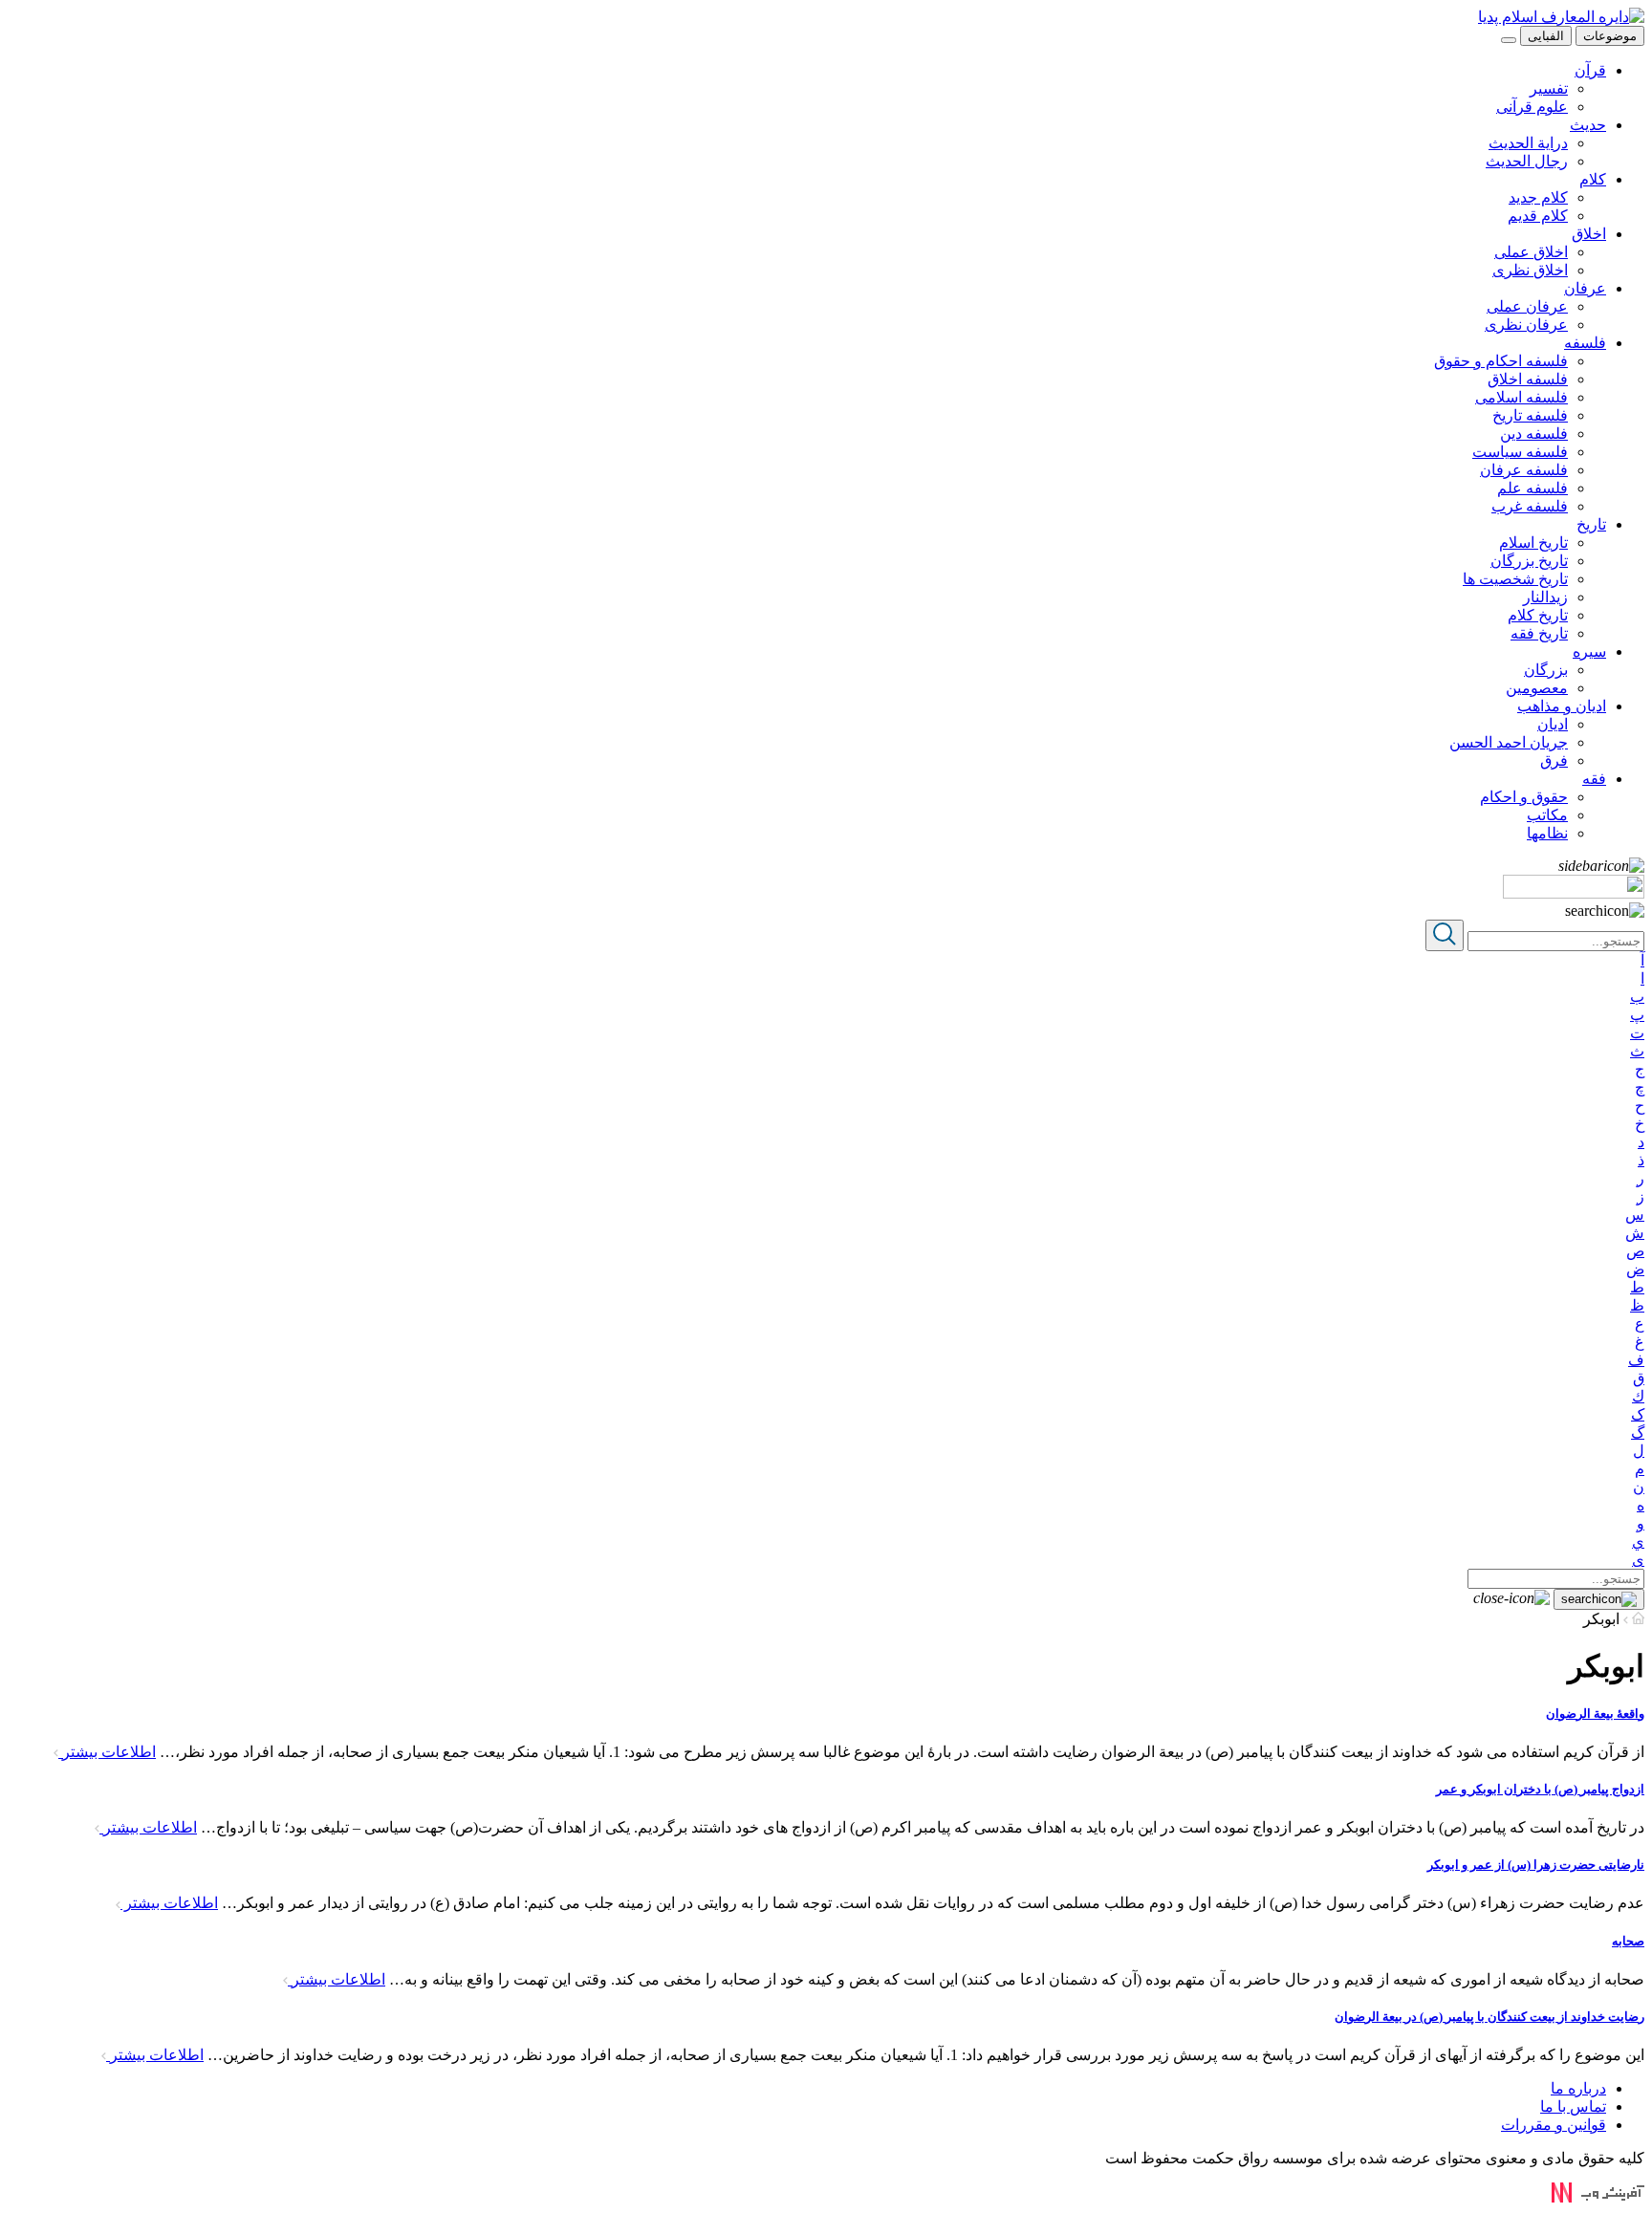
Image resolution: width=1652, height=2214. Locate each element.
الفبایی (1546, 36)
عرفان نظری (1526, 325)
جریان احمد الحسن (1509, 742)
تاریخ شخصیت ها (1515, 579)
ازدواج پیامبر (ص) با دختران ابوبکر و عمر (1540, 1789)
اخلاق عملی (1531, 252)
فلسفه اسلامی (1522, 397)
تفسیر (1549, 88)
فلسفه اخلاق (1528, 379)
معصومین (1537, 688)
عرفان (1585, 288)
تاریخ (1591, 524)
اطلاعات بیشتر (107, 1752)
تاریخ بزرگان (1529, 561)
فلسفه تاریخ (1530, 415)
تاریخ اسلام (1533, 543)
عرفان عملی (1527, 306)
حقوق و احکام (1524, 797)
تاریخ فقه (1539, 633)
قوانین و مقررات (1554, 2125)
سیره (1589, 651)
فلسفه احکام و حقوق (1501, 361)
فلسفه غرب (1530, 506)
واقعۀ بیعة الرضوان (1595, 1714)
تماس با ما (1573, 2106)
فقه (1594, 779)
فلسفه (1585, 343)
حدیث (1588, 125)
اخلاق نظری (1530, 270)
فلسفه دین (1534, 434)
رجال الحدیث (1527, 161)
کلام (1593, 179)
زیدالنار (1545, 597)
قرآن (1590, 70)
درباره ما (1578, 2088)
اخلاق (1589, 234)
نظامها (1547, 833)
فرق (1554, 760)
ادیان (1553, 724)
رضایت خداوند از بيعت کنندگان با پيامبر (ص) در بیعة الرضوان (1489, 2017)
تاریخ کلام (1538, 615)
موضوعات (1610, 36)
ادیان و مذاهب (1562, 706)
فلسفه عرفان (1524, 470)
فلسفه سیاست (1520, 452)
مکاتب (1547, 815)
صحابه (1628, 1941)
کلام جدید (1538, 197)
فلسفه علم (1532, 488)
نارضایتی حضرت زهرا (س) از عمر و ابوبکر (1536, 1865)
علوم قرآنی (1532, 107)
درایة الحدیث (1528, 143)
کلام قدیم (1538, 216)
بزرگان (1546, 670)
